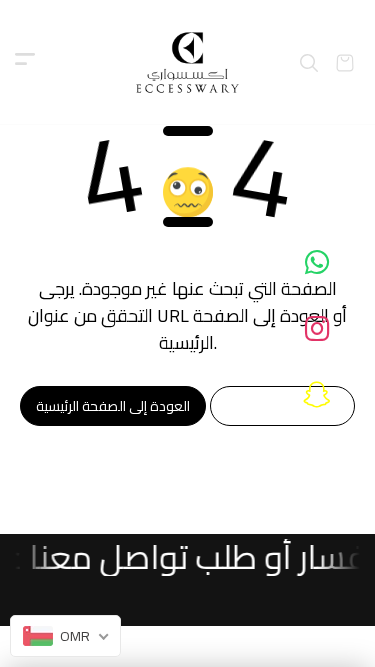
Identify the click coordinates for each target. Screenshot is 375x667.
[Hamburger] (25, 63)
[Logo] (187, 62)
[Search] (309, 63)
